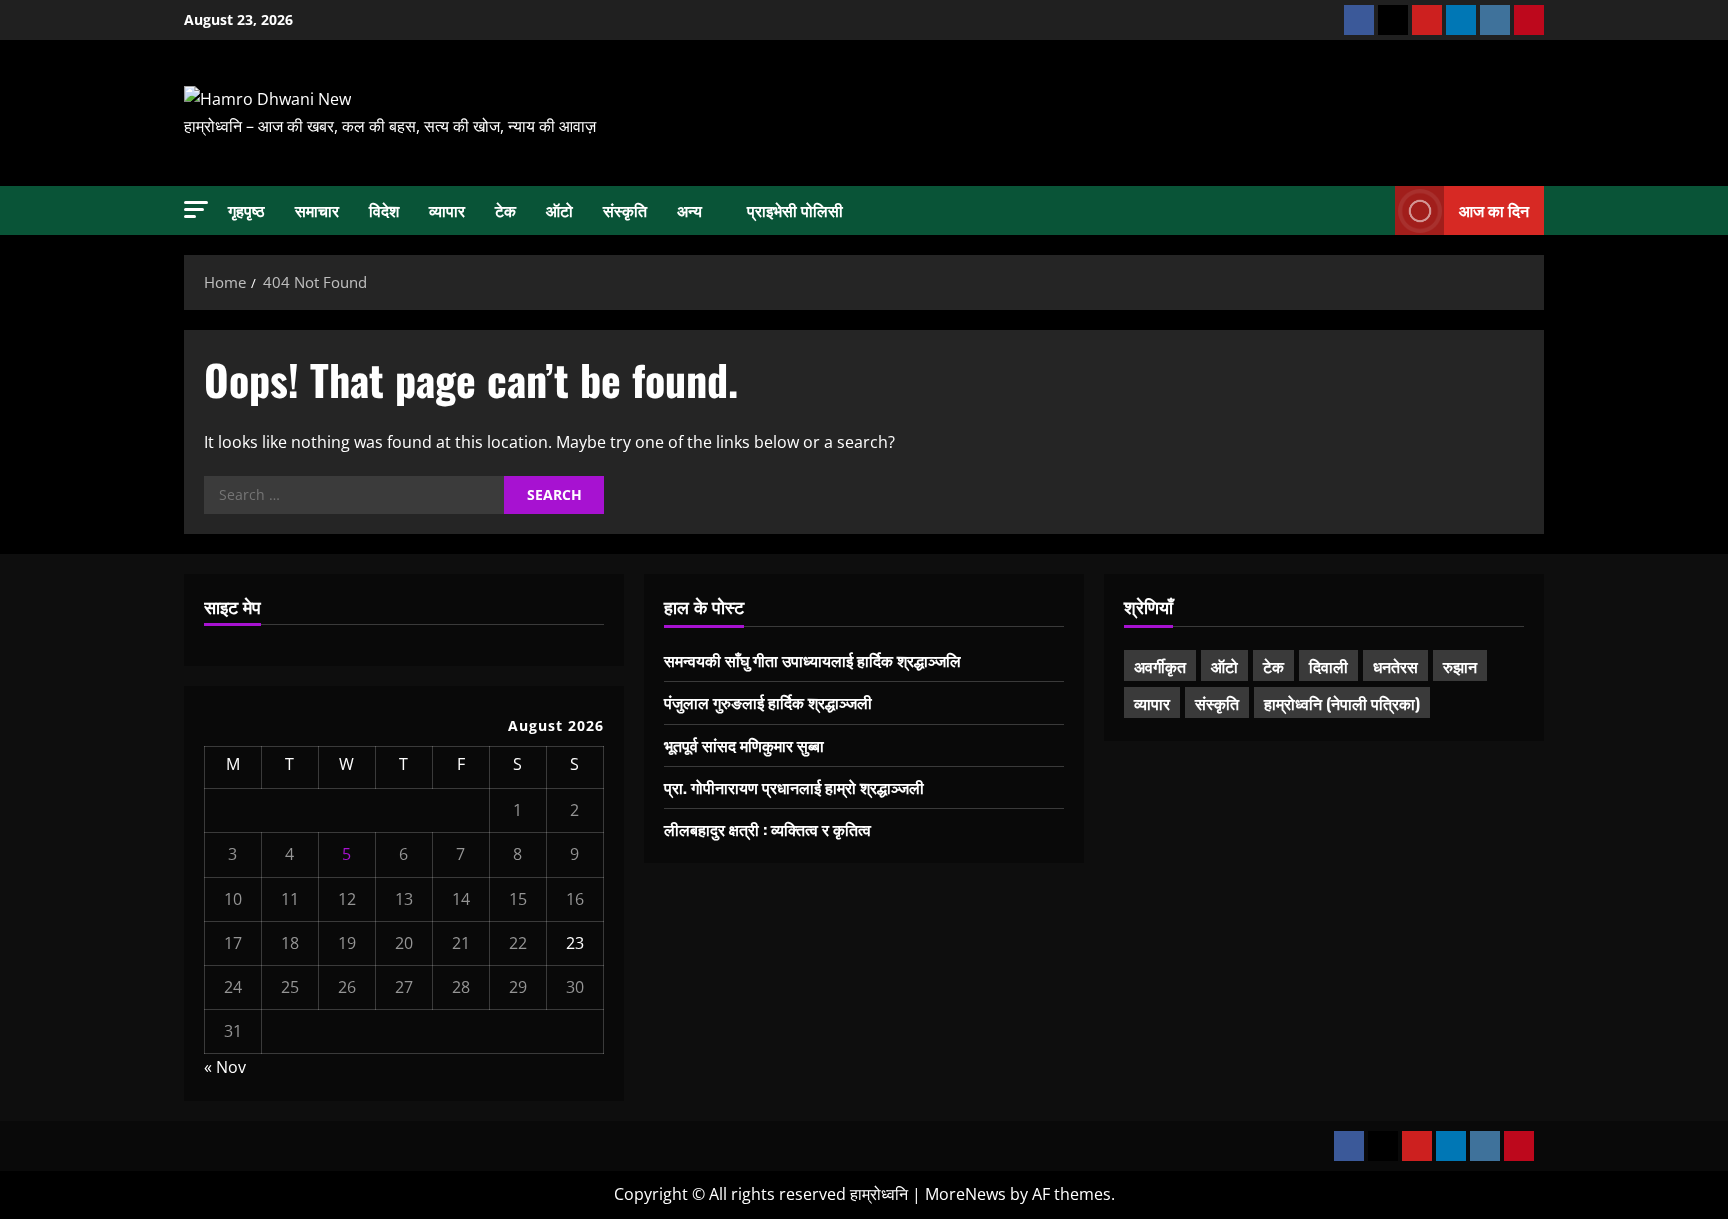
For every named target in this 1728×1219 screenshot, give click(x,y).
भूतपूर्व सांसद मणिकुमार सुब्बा (744, 745)
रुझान (1460, 666)
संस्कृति (625, 210)
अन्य (689, 210)
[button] (196, 209)
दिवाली (1328, 666)
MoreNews (965, 1194)
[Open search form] (1374, 210)
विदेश (384, 210)
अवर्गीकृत (1160, 666)
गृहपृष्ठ (246, 210)
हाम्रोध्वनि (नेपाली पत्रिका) (1342, 703)
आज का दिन (1494, 209)
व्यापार (447, 210)
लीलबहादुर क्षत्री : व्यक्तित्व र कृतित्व (767, 829)
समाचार (317, 210)
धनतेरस (1395, 666)
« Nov (225, 1067)
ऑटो (559, 210)
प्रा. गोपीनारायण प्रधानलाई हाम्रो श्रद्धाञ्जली (794, 787)
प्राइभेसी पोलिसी (795, 210)
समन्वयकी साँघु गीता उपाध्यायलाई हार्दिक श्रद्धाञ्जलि (812, 660)
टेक (505, 210)
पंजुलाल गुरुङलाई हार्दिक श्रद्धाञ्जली (768, 702)
